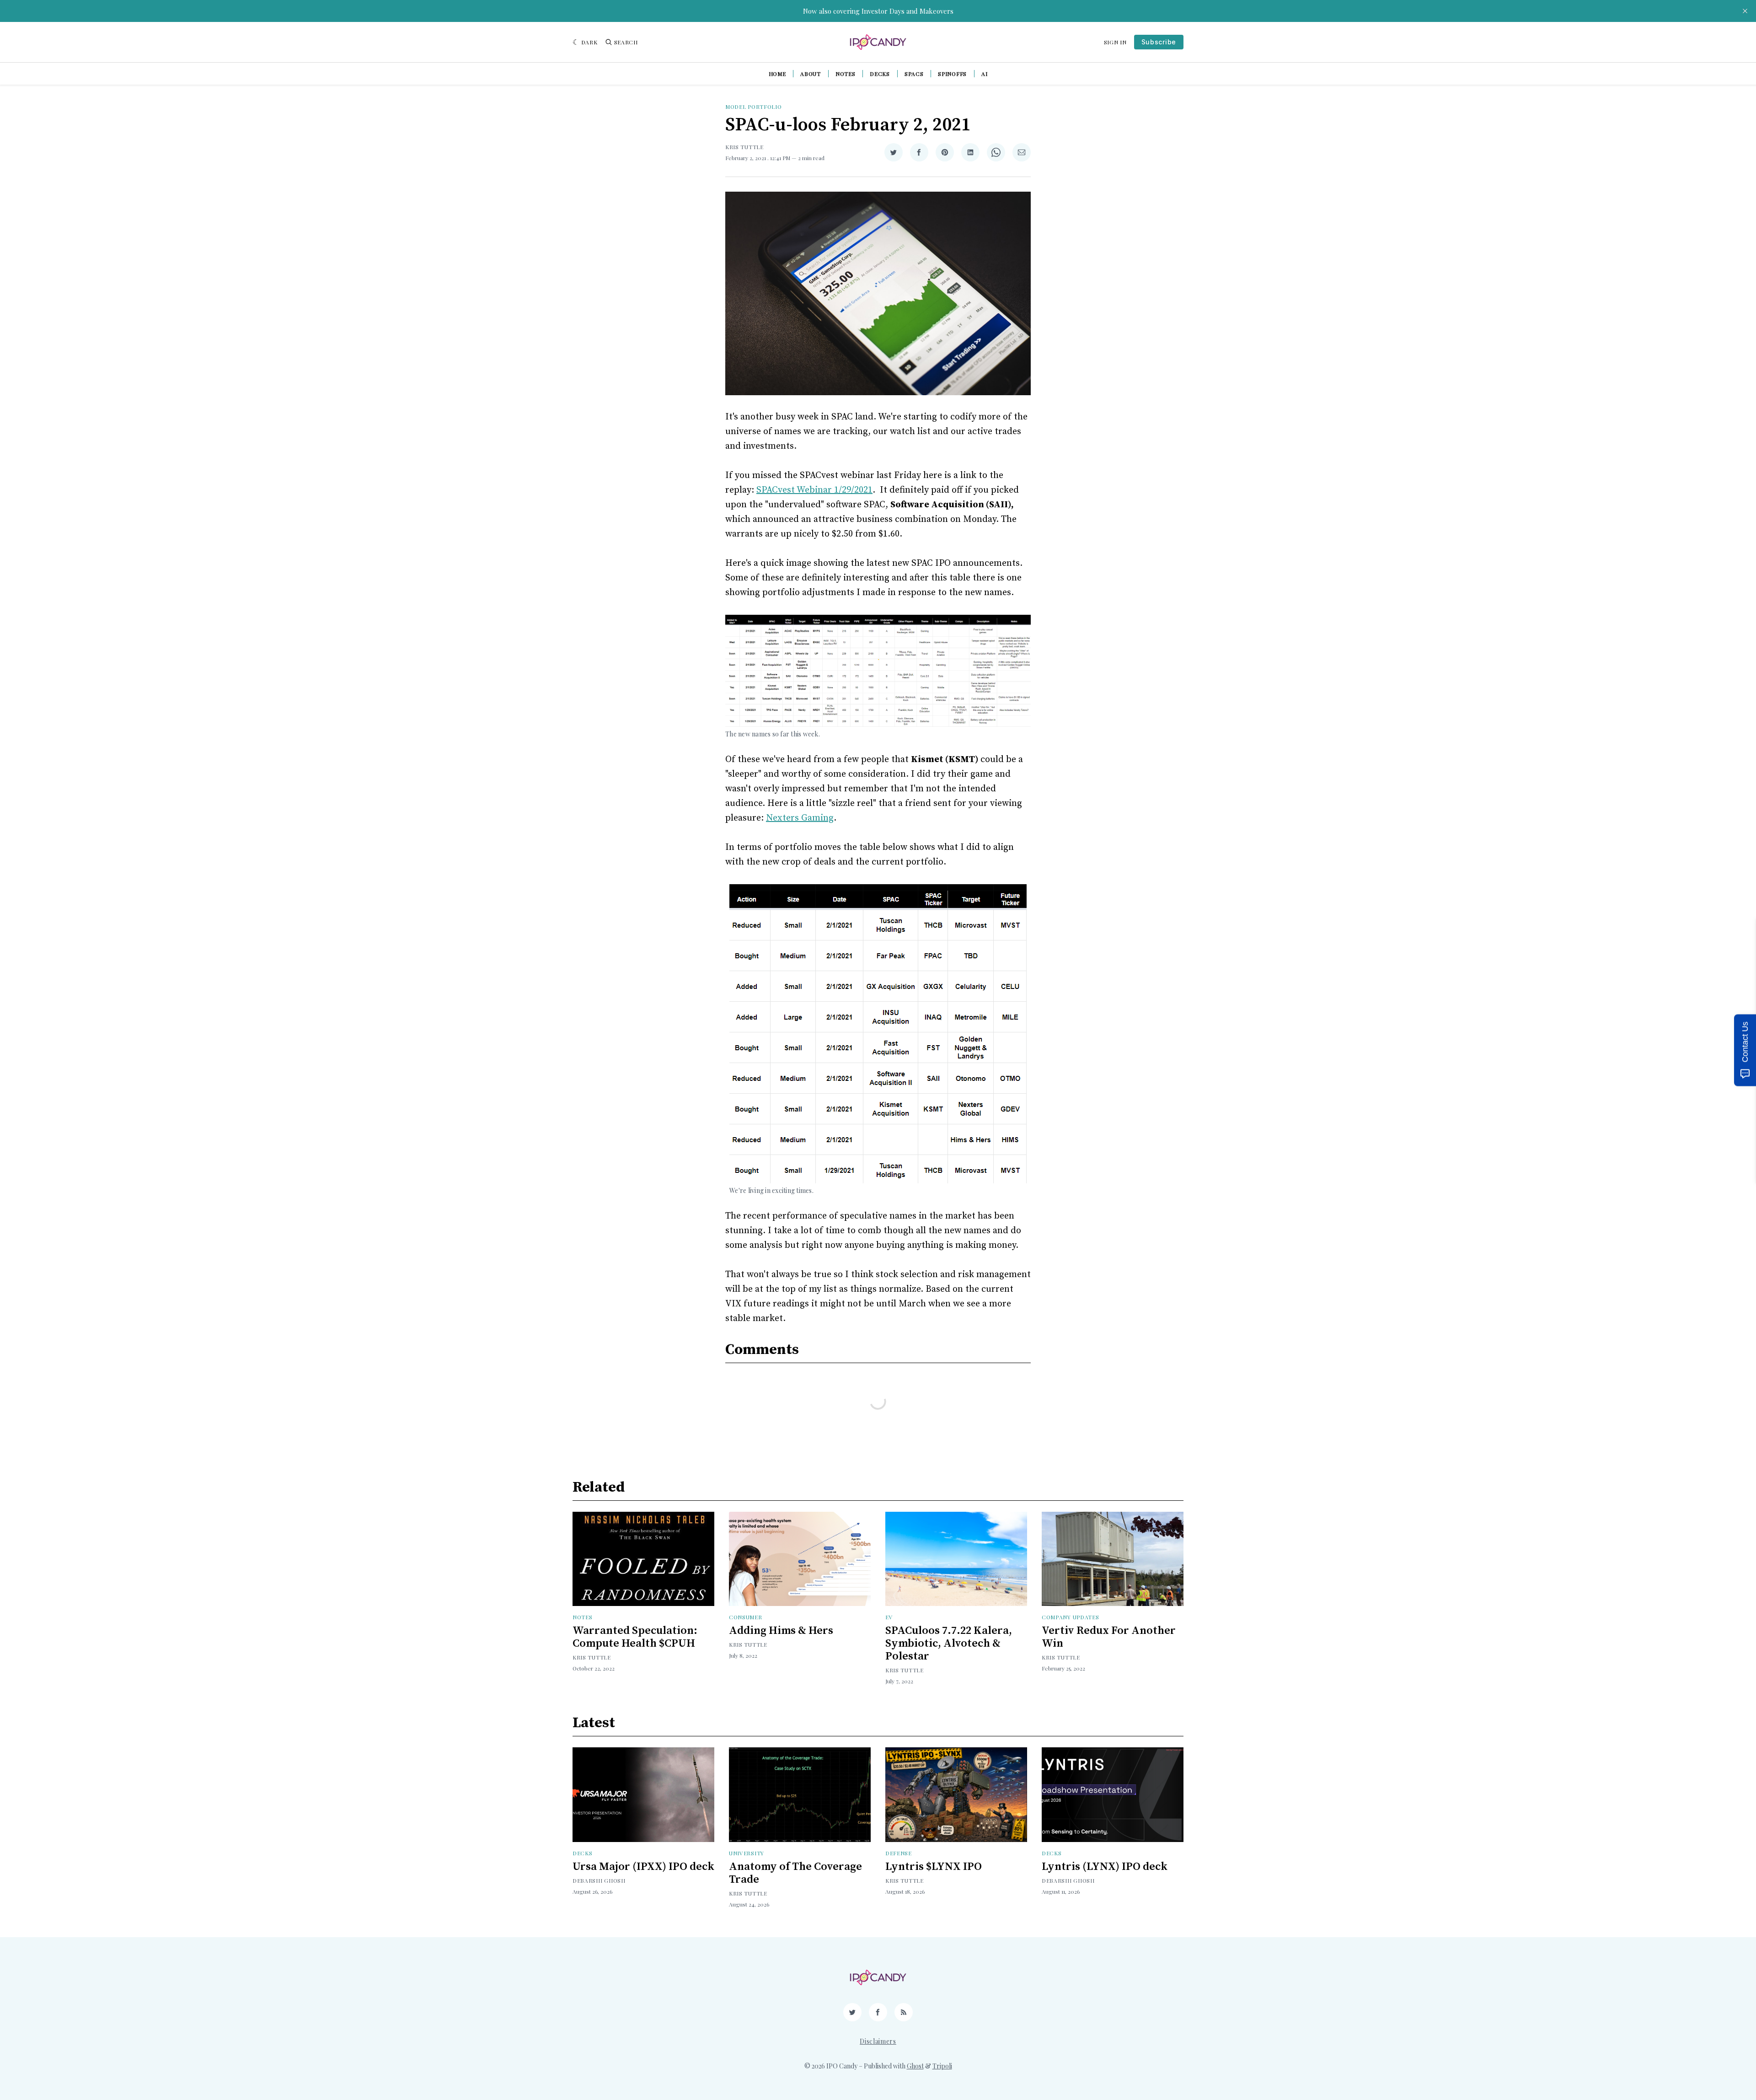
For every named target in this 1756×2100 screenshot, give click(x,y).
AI (984, 74)
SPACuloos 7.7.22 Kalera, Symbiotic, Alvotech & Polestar (949, 1643)
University (747, 1853)
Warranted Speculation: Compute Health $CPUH (635, 1637)
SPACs (914, 74)
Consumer (746, 1617)
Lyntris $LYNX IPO (934, 1867)
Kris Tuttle (744, 147)
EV (889, 1617)
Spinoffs (952, 74)
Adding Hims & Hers (781, 1631)
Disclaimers (878, 2041)
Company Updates (1071, 1617)
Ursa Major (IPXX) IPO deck (643, 1867)
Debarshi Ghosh (599, 1880)
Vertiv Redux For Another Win (1109, 1637)
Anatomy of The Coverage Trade (795, 1873)
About (811, 74)
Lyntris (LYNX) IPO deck (1105, 1867)
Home (777, 74)
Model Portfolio (754, 107)
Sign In (1115, 42)
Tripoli (942, 2066)
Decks (880, 74)
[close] (1745, 11)
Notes (846, 74)
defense (899, 1853)
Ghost (915, 2066)
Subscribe (1159, 42)
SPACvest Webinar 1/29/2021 (814, 490)
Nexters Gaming (800, 818)
